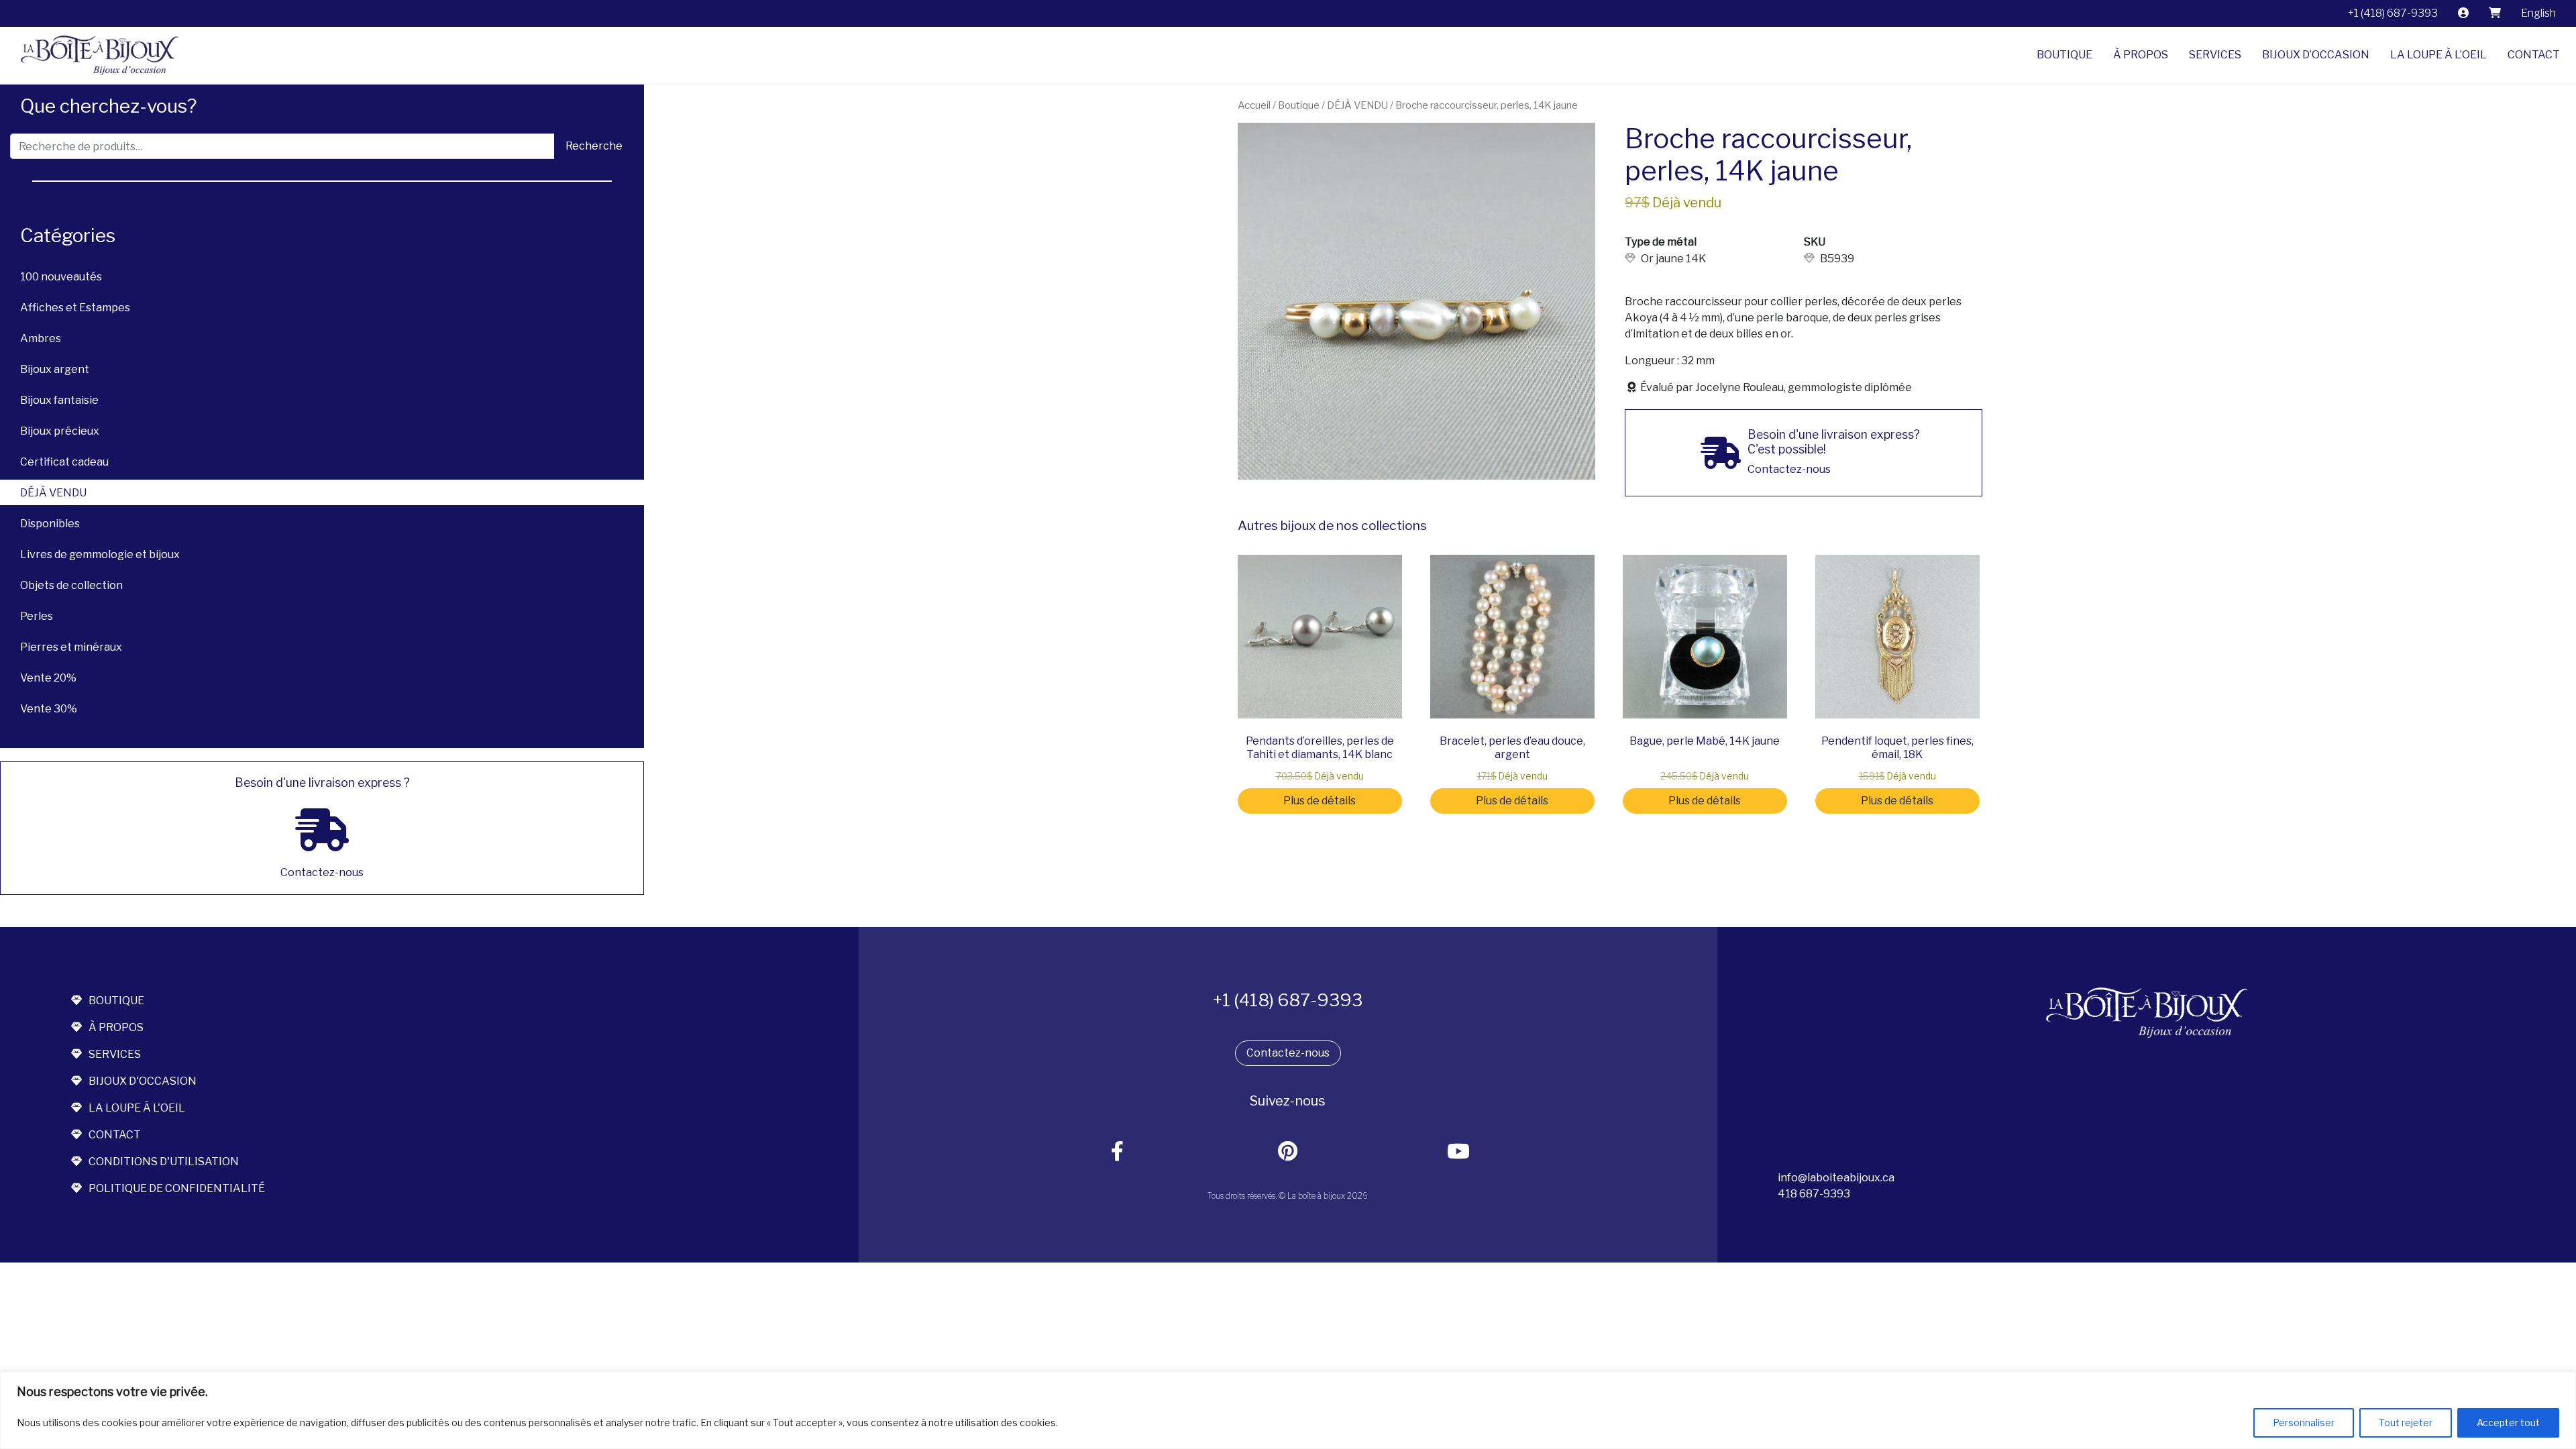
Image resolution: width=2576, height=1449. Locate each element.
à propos (116, 1027)
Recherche (594, 146)
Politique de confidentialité (177, 1188)
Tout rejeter (2406, 1423)
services (115, 1054)
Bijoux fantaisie (59, 400)
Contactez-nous (1288, 1053)
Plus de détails (1320, 801)
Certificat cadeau (64, 462)
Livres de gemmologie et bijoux (100, 554)
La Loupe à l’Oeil (2438, 55)
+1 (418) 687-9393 (2393, 13)
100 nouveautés (61, 277)
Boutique (2064, 55)
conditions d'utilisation (164, 1162)
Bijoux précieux (60, 431)
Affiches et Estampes (75, 308)
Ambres (41, 338)
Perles (37, 616)
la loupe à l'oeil (137, 1108)
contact (115, 1135)
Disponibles (50, 524)
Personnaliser (2304, 1423)
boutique (116, 1001)
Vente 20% (48, 678)
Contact (2534, 55)
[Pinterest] (1288, 1152)
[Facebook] (1118, 1152)
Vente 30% (49, 709)
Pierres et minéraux (71, 647)
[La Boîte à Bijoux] (95, 55)
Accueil (1254, 105)
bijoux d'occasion (143, 1081)
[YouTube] (1459, 1152)
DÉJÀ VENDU (53, 493)
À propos (2141, 55)
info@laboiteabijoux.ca (1836, 1178)
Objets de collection (71, 585)
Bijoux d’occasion (2316, 55)
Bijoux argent (55, 369)
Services (2215, 55)
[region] (1288, 1410)
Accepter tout (2508, 1423)
